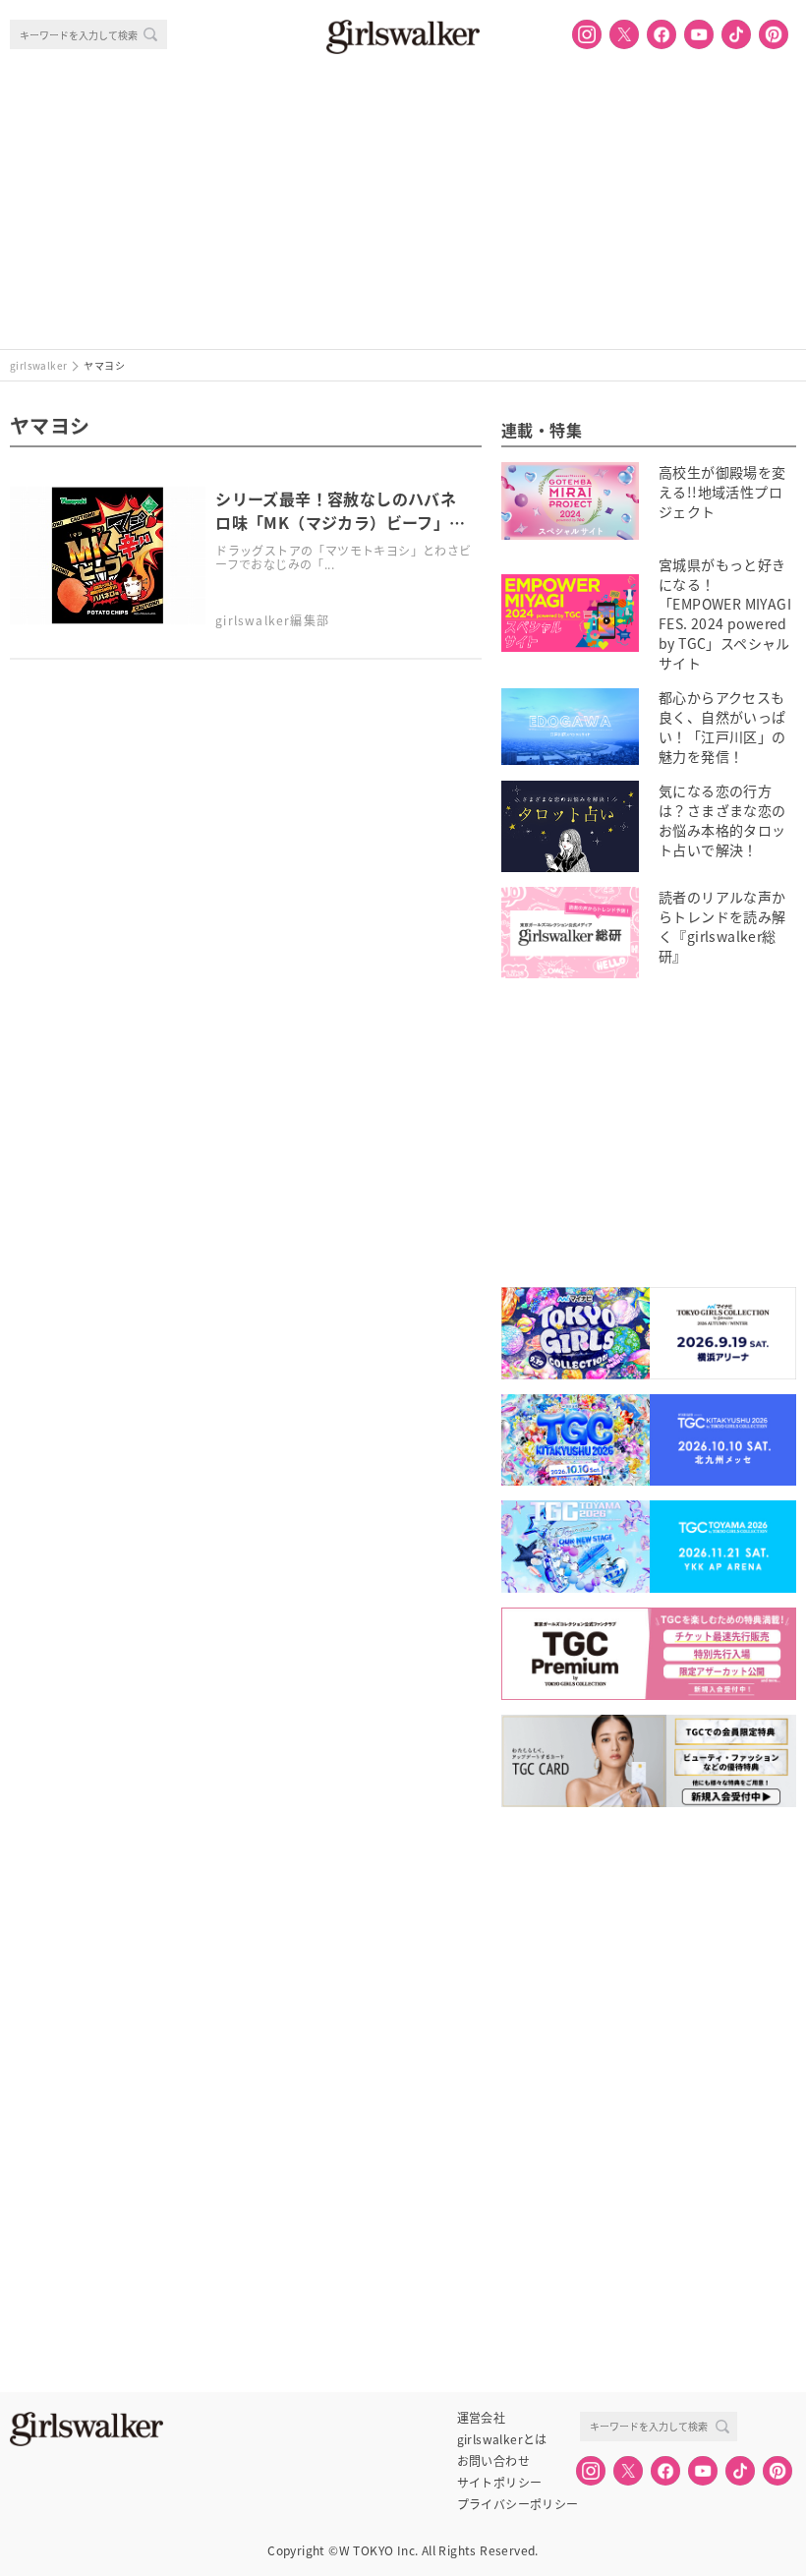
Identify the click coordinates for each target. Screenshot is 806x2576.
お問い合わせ (493, 2461)
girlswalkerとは (502, 2439)
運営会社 (482, 2418)
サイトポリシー (500, 2483)
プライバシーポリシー (518, 2504)
